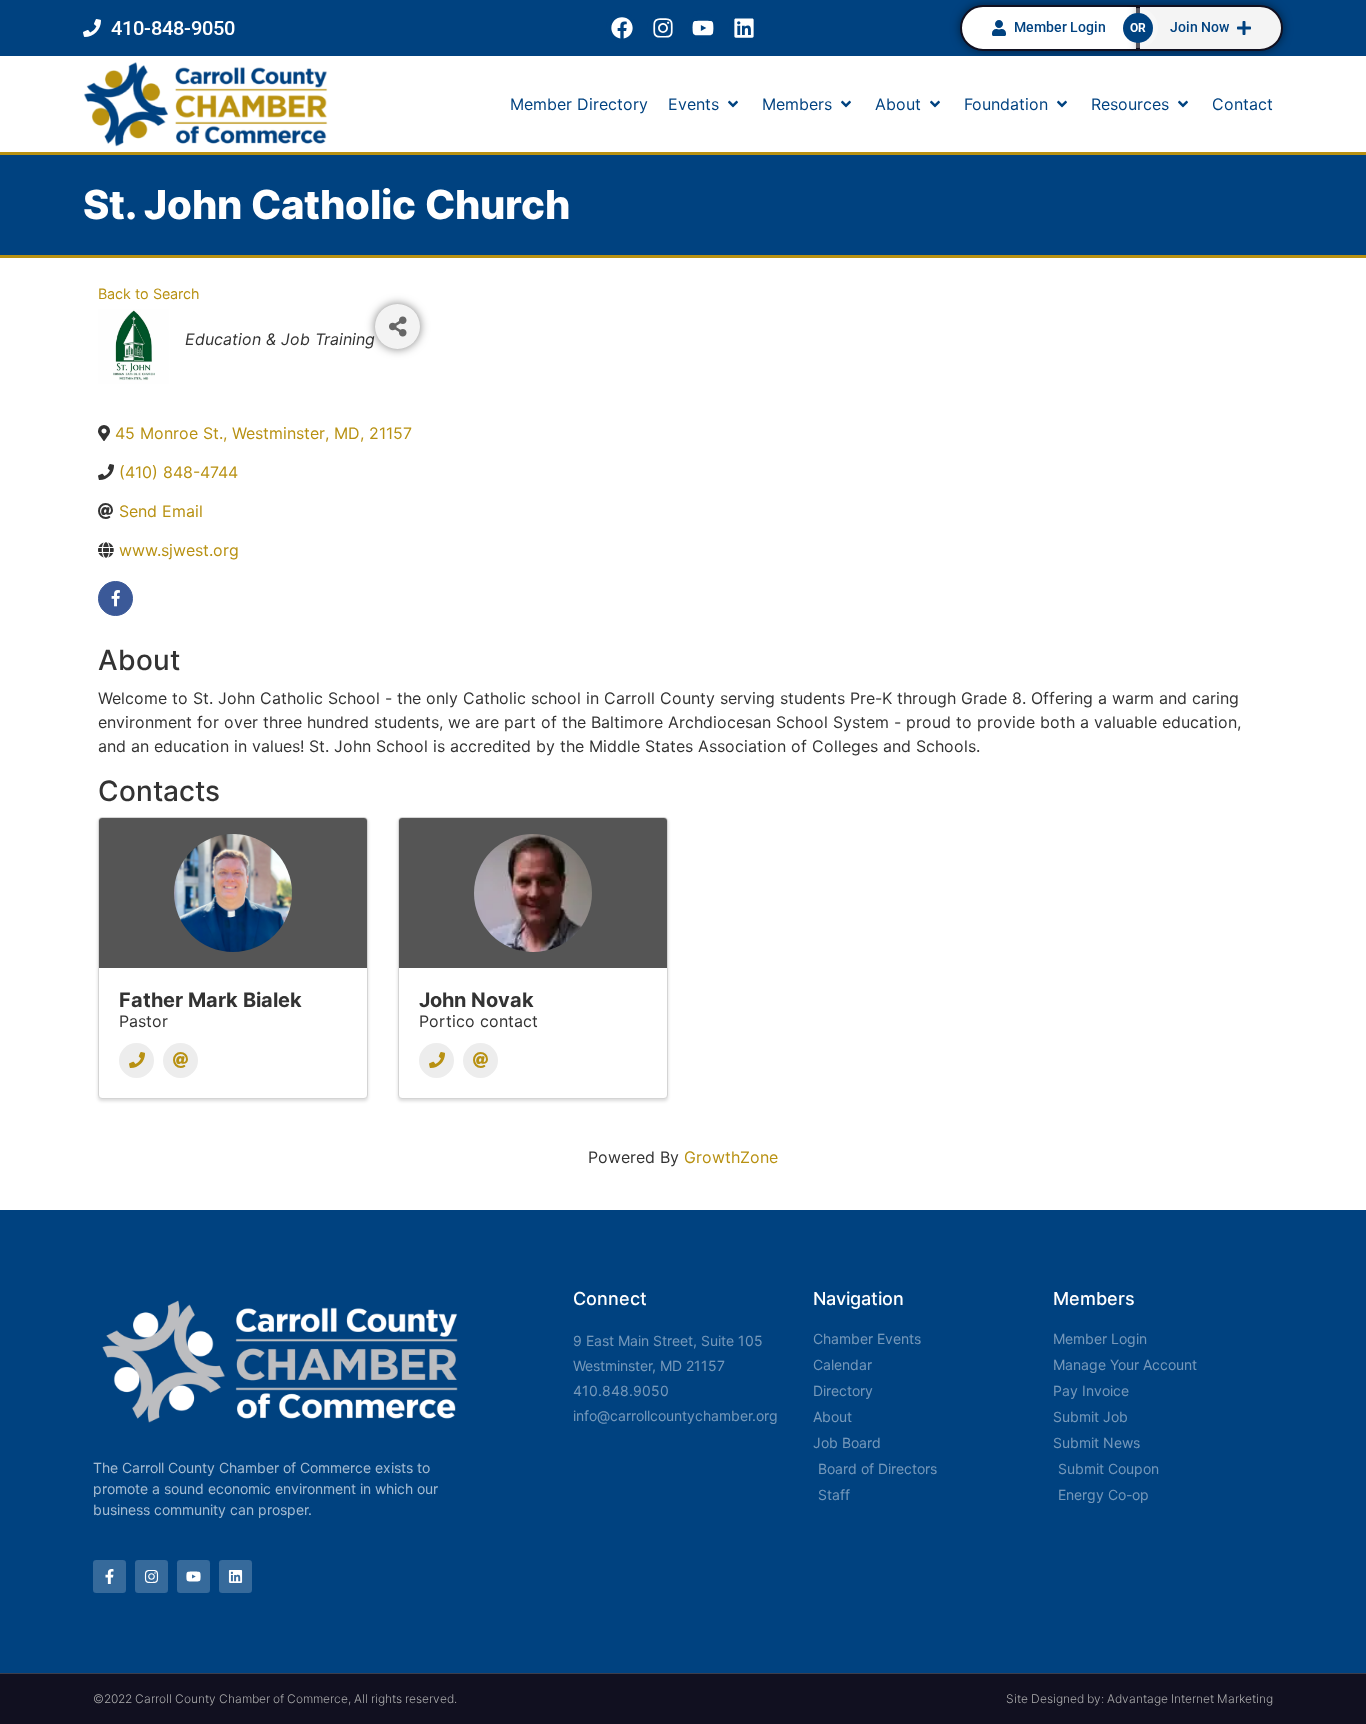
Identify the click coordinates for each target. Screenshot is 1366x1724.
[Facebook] (621, 28)
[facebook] (115, 598)
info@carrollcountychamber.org (675, 1415)
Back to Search (149, 293)
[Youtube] (703, 28)
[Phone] (136, 1060)
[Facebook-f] (109, 1576)
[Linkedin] (744, 28)
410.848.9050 (621, 1390)
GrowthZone (731, 1157)
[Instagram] (662, 28)
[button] (705, 104)
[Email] (180, 1060)
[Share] (397, 326)
